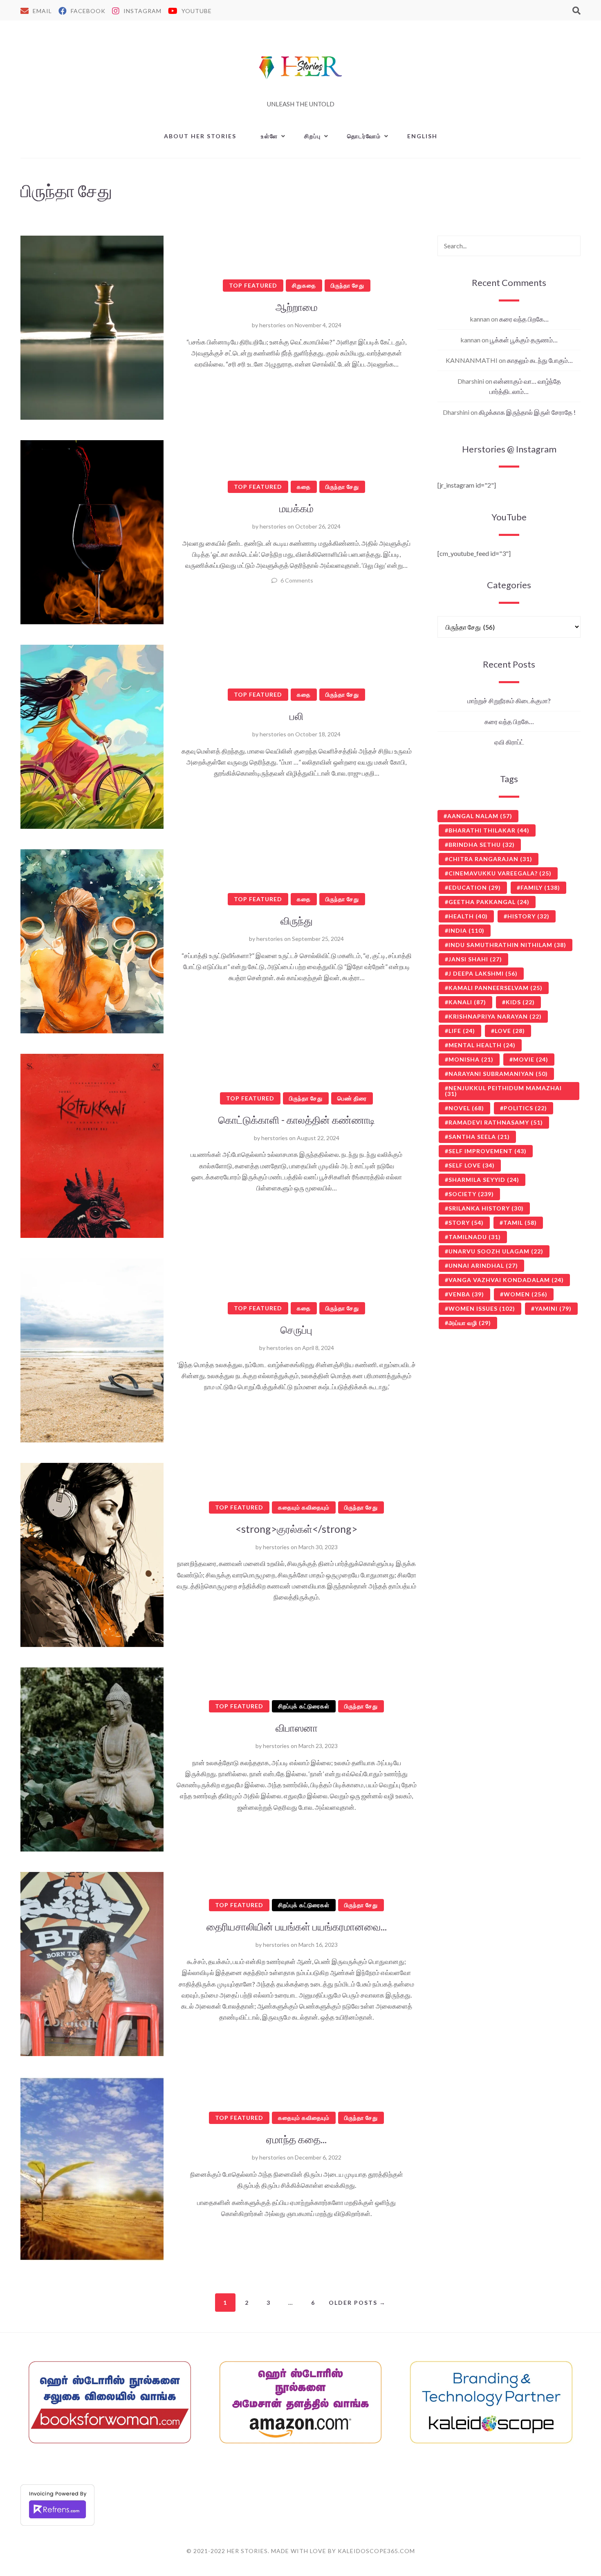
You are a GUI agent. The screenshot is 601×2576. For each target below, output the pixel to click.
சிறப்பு (313, 136)
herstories (272, 325)
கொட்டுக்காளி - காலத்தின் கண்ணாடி (297, 1120)
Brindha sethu (482, 845)
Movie (531, 1059)
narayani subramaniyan (498, 1074)
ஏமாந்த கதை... (296, 2139)
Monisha (471, 1059)
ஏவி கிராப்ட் (509, 742)
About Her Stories (200, 136)
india (466, 930)
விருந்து (297, 920)
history (528, 916)
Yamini (553, 1308)
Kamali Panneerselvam (496, 988)
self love (472, 1165)
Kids (520, 1002)
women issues (482, 1308)
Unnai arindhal (483, 1266)
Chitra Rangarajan (490, 859)
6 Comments (297, 580)
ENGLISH (422, 136)
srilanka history (486, 1208)
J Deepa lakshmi (483, 973)
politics (525, 1108)
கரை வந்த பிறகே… (524, 319)
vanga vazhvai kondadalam (506, 1280)
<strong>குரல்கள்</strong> (296, 1529)
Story (466, 1223)
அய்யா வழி (470, 1323)
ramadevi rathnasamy (496, 1122)
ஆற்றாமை (297, 307)
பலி (296, 716)
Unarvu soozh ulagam (496, 1251)
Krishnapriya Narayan (495, 1016)
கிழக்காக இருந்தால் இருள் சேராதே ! (527, 412)
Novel (466, 1108)
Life (462, 1031)
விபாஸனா (297, 1728)
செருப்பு (296, 1330)
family (540, 888)
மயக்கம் (296, 508)
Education (475, 888)
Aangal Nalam (480, 816)
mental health (482, 1045)
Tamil (520, 1223)
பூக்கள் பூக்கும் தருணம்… (524, 340)
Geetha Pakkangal (489, 902)
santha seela (479, 1137)
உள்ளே (269, 136)
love (510, 1031)
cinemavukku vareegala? (500, 873)
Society (471, 1194)
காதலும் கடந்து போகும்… (540, 360)
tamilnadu (475, 1237)
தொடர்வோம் (364, 136)
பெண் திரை (352, 1098)
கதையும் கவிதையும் (304, 1507)
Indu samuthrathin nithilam (507, 945)
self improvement (488, 1151)
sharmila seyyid (484, 1180)
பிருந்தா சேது (348, 285)
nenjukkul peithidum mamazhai (503, 1091)
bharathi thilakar (489, 830)
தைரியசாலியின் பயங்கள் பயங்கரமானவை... (297, 1926)
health (468, 916)
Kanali (467, 1002)
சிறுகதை (304, 285)
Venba (466, 1294)
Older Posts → (357, 2303)
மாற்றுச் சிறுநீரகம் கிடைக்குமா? (509, 701)
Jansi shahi (475, 959)
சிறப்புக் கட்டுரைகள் (304, 1706)
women (526, 1294)
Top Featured (253, 285)
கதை (304, 487)
